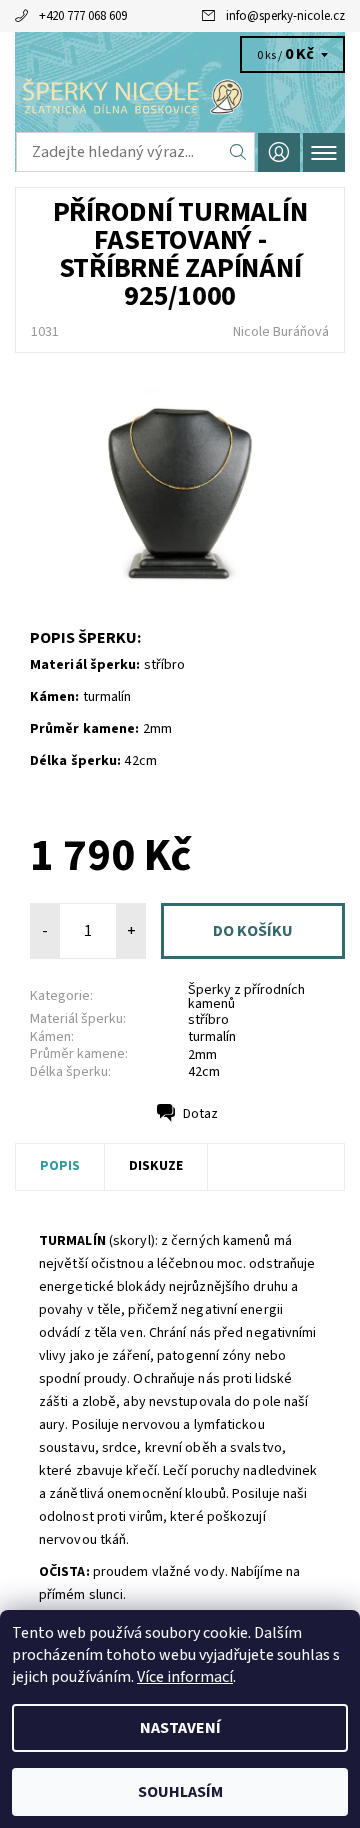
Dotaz (200, 1114)
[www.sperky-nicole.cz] (180, 98)
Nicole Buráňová (281, 332)
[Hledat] (238, 152)
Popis (60, 1166)
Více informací (185, 1677)
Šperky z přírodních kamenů (246, 997)
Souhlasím (180, 1792)
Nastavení (180, 1728)
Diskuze (156, 1166)
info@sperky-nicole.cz (285, 16)
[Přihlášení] (279, 152)
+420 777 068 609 (83, 16)
